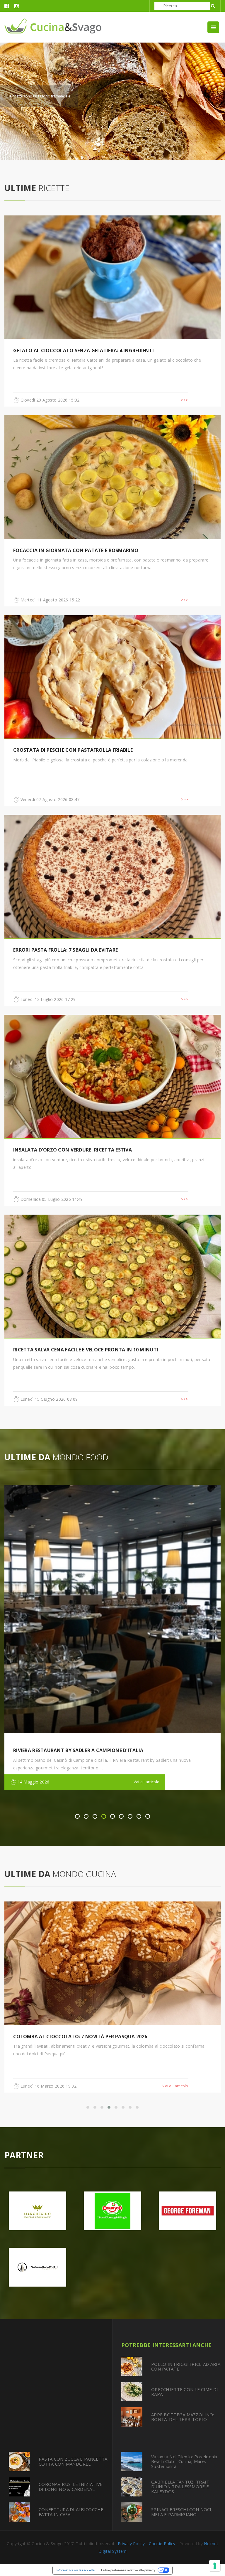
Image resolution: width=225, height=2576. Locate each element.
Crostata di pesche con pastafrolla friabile (73, 750)
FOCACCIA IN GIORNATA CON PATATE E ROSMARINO (76, 550)
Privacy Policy (131, 2544)
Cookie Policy (162, 2544)
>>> (185, 400)
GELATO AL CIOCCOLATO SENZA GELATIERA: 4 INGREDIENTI (83, 350)
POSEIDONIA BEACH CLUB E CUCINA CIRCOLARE (69, 1750)
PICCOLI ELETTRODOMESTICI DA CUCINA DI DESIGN (74, 2036)
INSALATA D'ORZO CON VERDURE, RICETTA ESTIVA (73, 1150)
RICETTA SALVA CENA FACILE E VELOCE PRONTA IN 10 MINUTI (86, 1350)
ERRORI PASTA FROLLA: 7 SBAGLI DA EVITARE (65, 950)
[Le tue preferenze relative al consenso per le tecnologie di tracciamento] (215, 2566)
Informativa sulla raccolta (75, 2570)
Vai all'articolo (146, 1782)
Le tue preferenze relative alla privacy (128, 2570)
